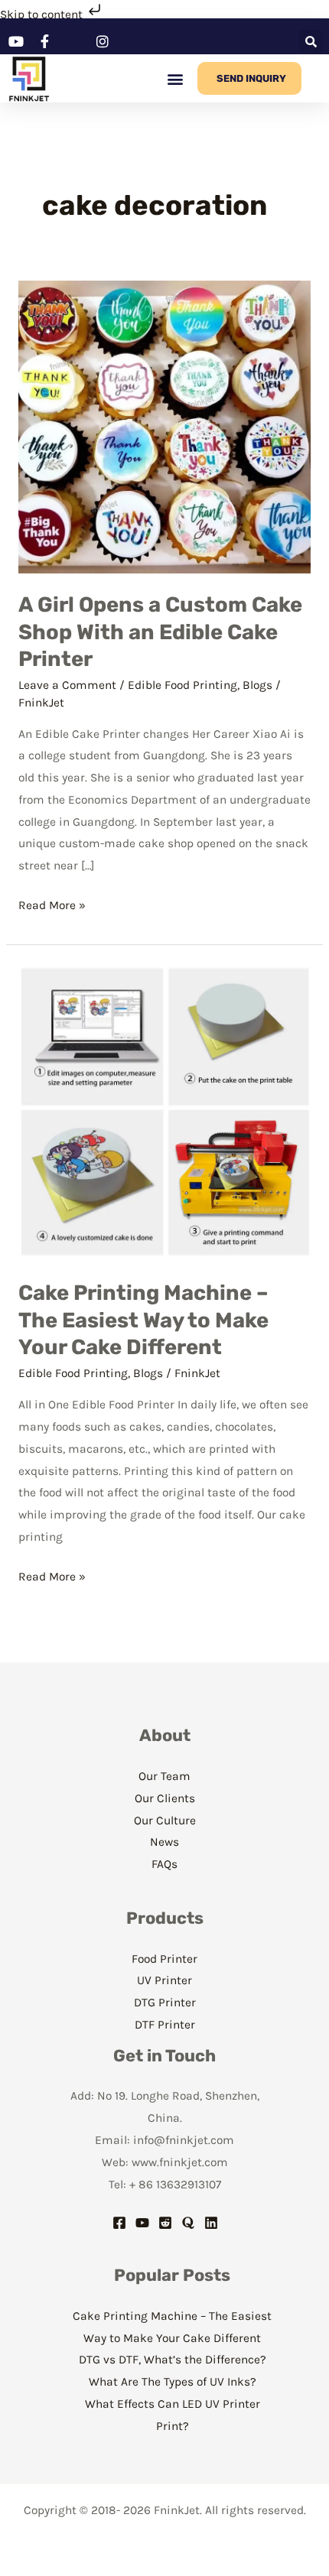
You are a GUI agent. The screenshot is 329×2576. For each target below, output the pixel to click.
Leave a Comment (67, 685)
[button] (311, 41)
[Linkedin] (211, 2223)
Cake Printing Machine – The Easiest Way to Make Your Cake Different (143, 1320)
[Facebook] (119, 2223)
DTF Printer (165, 2025)
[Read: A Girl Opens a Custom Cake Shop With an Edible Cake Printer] (164, 426)
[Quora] (188, 2223)
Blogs (257, 685)
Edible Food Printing (182, 685)
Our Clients (165, 1798)
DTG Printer (165, 2003)
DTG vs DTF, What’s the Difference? (173, 2360)
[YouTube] (142, 2223)
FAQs (164, 1864)
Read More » (52, 903)
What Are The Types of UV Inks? (173, 2382)
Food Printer (164, 1959)
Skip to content (43, 15)
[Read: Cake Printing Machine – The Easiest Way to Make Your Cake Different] (164, 1111)
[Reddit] (165, 2223)
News (164, 1842)
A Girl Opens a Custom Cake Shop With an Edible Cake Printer (160, 632)
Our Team (164, 1776)
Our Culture (165, 1821)
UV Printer (164, 1980)
